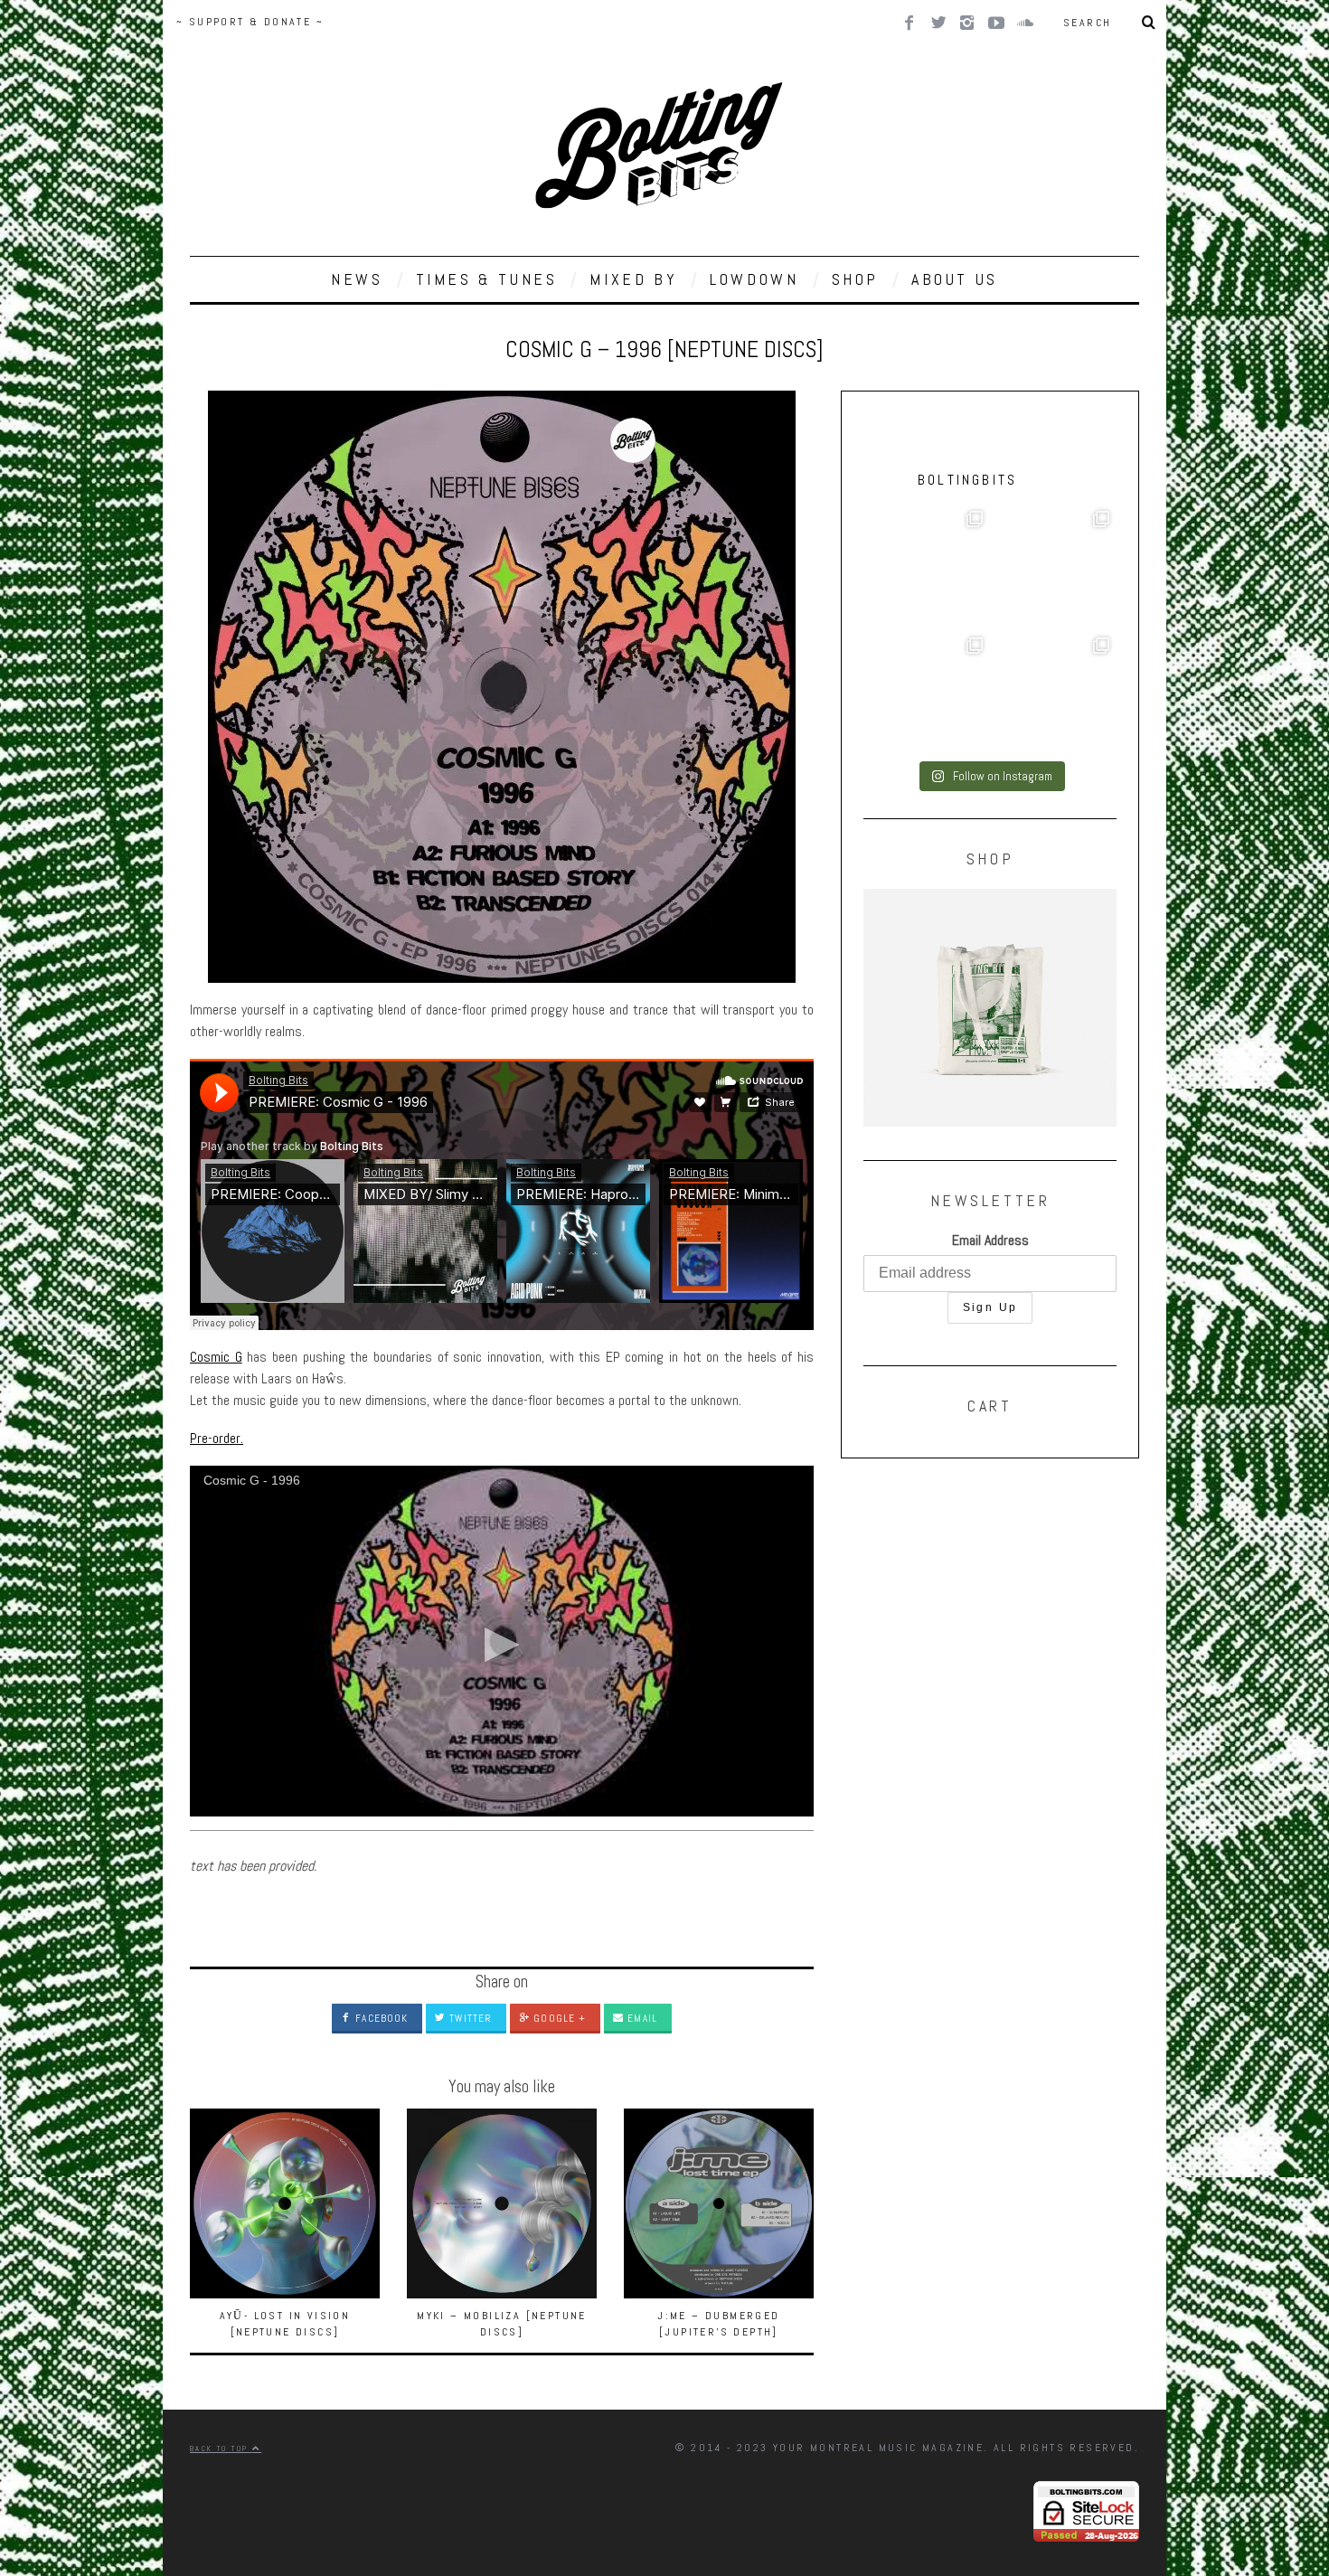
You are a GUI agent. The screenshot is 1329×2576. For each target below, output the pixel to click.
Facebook (380, 2018)
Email (641, 2018)
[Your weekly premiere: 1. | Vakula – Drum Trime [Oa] (1053, 694)
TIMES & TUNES (487, 279)
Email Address (990, 1240)
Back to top (221, 2449)
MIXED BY (633, 279)
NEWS (357, 279)
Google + (558, 2018)
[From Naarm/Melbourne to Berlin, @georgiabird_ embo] (1053, 567)
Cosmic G (216, 1357)
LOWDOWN (754, 279)
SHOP (855, 279)
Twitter (469, 2018)
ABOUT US (955, 279)
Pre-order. (217, 1438)
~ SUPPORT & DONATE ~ (250, 22)
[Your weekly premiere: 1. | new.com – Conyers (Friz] (927, 694)
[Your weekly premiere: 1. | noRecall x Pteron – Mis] (927, 567)
